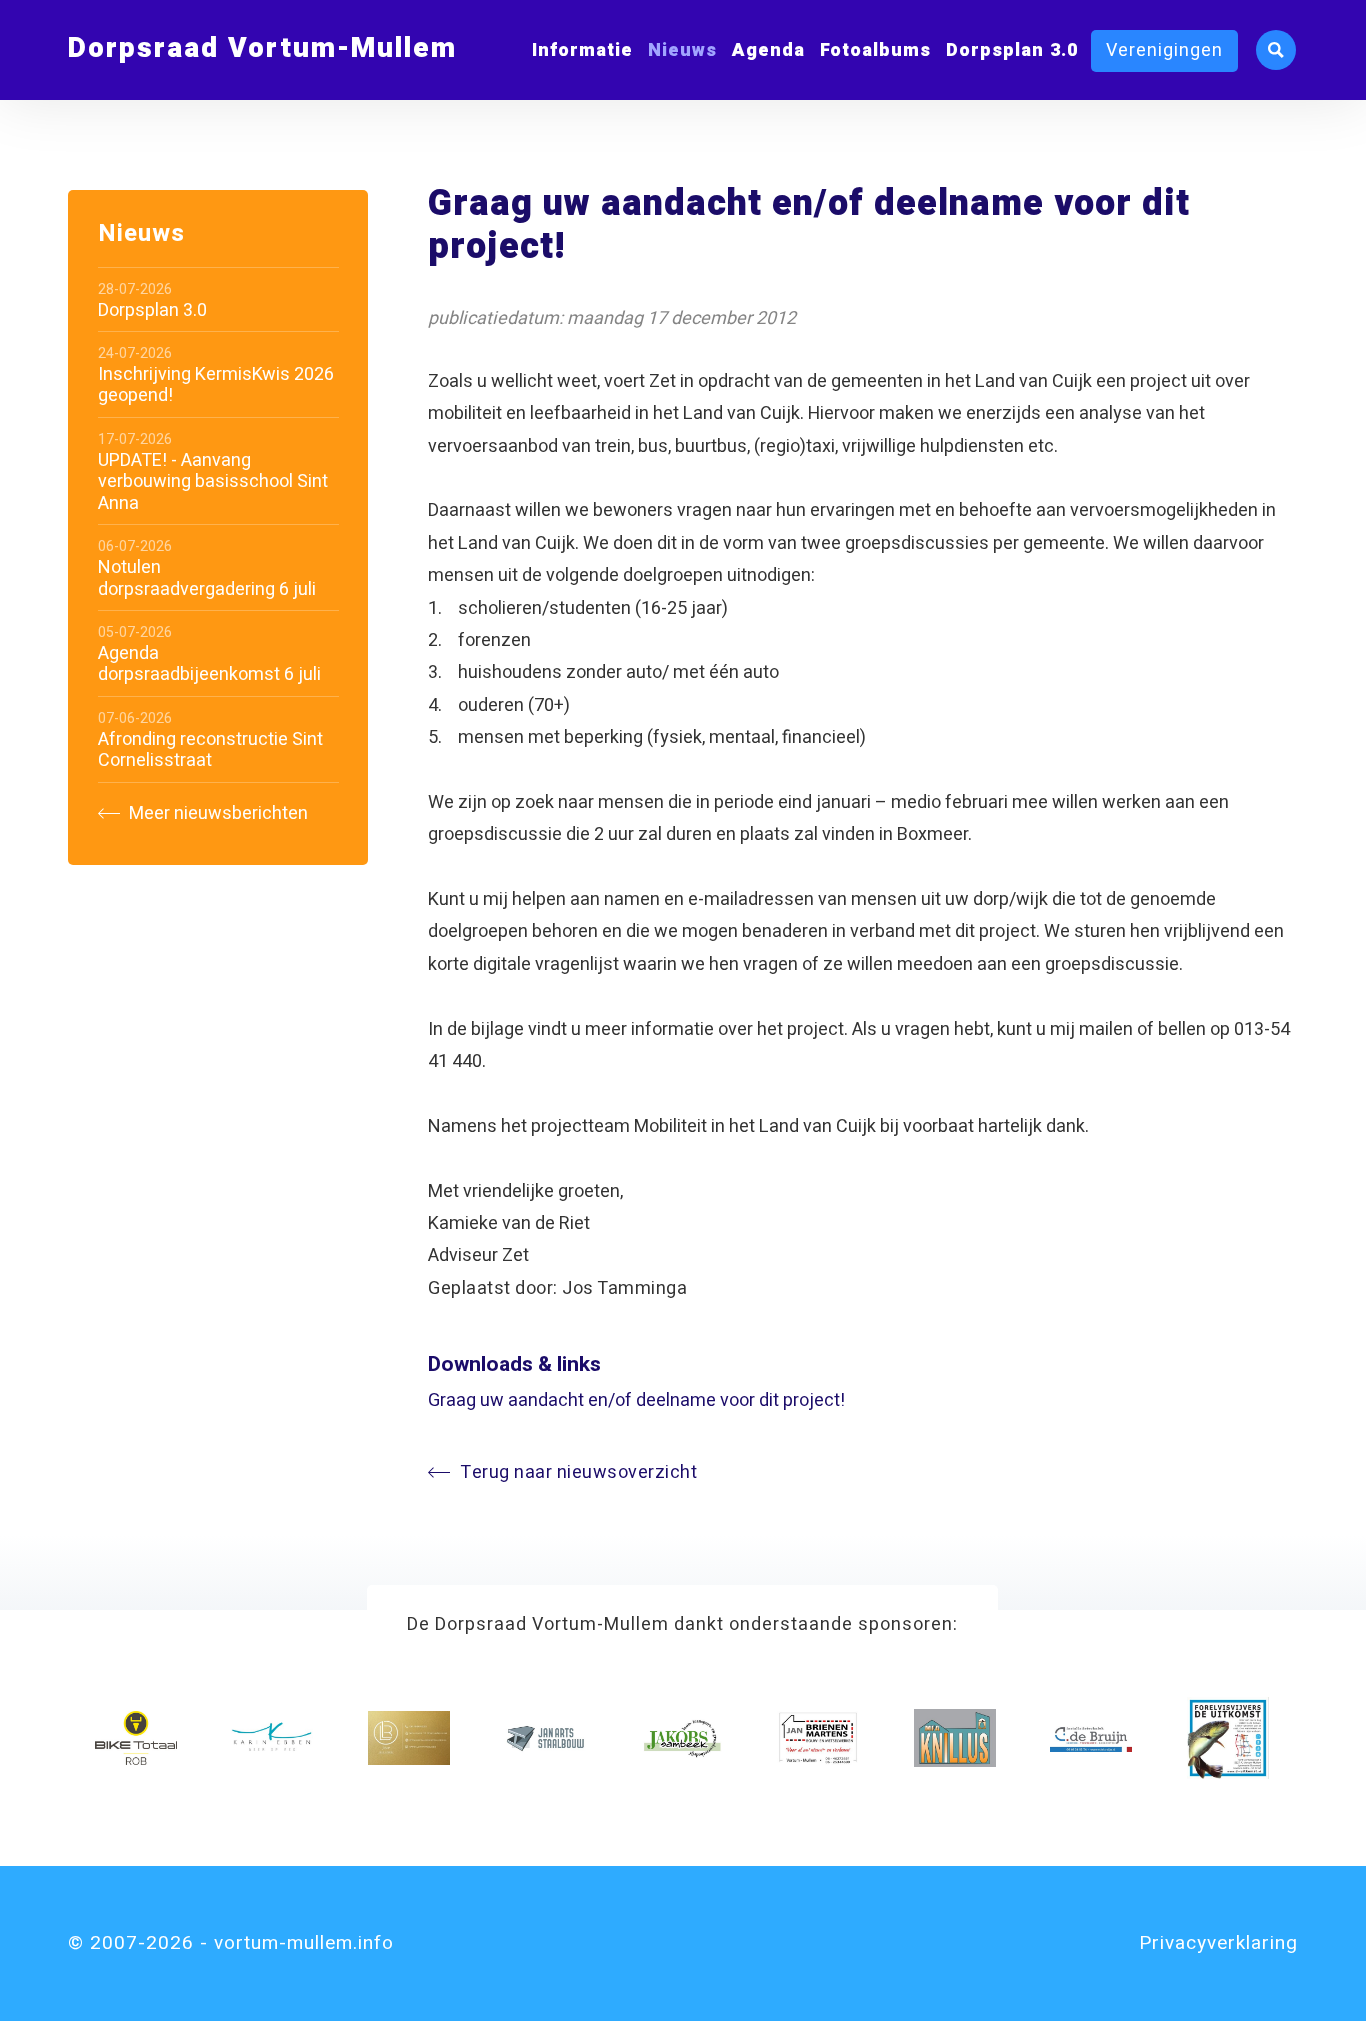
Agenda (768, 50)
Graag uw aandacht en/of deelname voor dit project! (636, 1400)
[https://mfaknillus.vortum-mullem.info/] (955, 1738)
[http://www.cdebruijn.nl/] (1091, 1738)
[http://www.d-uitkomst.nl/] (1228, 1738)
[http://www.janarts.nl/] (545, 1738)
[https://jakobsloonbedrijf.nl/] (682, 1738)
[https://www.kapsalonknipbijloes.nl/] (409, 1738)
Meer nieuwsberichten (216, 813)
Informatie (582, 50)
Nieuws (682, 50)
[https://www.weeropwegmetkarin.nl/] (272, 1738)
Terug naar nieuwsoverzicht (578, 1472)
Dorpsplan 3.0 (1012, 50)
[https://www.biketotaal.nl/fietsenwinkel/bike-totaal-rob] (136, 1738)
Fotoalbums (875, 50)
